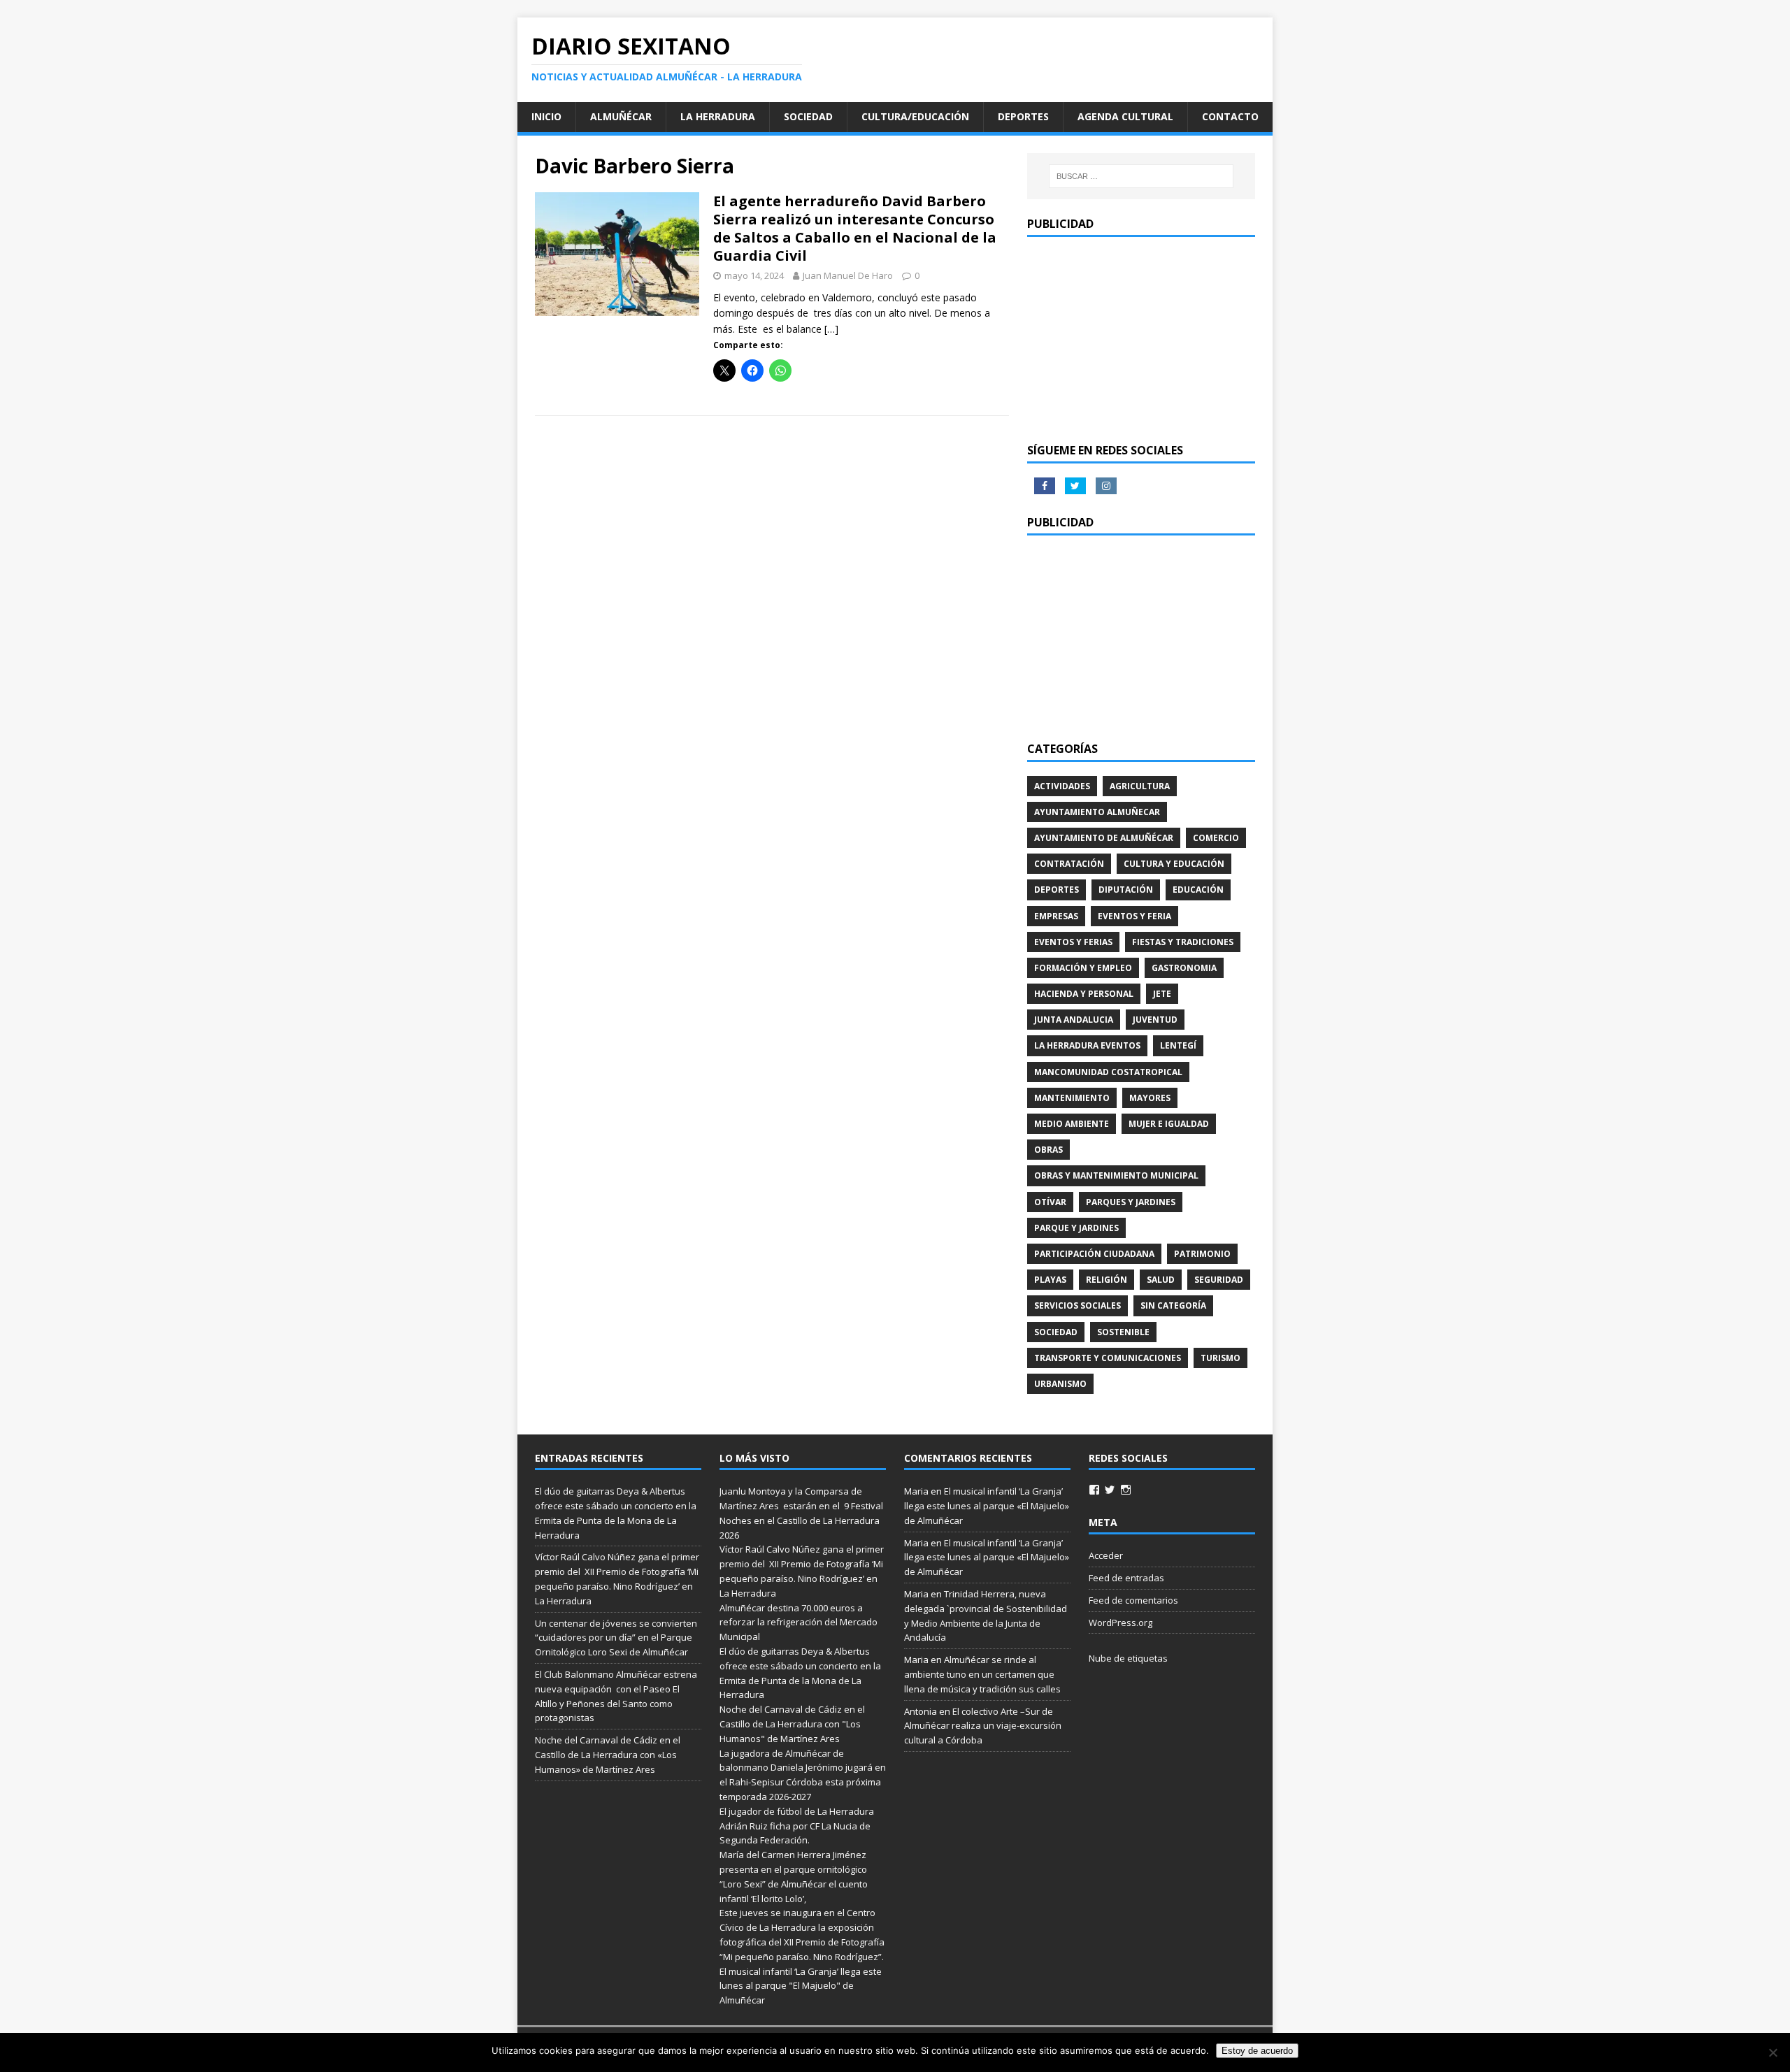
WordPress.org (1120, 1623)
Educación (1198, 890)
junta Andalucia (1074, 1020)
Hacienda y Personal (1084, 994)
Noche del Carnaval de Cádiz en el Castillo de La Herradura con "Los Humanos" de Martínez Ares (792, 1724)
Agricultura (1140, 786)
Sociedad (808, 116)
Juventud (1155, 1020)
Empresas (1056, 916)
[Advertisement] (1141, 338)
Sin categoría (1173, 1305)
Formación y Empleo (1083, 968)
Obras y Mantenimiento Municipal (1116, 1175)
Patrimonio (1202, 1254)
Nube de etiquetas (1128, 1658)
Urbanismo (1060, 1384)
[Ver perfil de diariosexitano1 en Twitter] (1110, 1490)
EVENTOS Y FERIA (1134, 916)
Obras (1048, 1150)
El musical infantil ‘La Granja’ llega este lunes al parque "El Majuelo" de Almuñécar (801, 1986)
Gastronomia (1184, 968)
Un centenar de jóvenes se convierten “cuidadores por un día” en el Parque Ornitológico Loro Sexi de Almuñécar (616, 1638)
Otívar (1050, 1202)
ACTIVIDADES (1062, 786)
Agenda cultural (1125, 116)
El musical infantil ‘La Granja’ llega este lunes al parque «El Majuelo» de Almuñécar (987, 1506)
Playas (1050, 1280)
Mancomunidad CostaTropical (1108, 1072)
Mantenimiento (1072, 1098)
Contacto (1230, 116)
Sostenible (1123, 1332)
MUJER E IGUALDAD (1169, 1124)
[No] (1773, 2052)
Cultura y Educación (1174, 864)
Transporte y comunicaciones (1108, 1358)
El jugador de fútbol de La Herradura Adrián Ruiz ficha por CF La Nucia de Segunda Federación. (797, 1826)
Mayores (1150, 1098)
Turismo (1220, 1358)
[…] (831, 329)
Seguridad (1219, 1280)
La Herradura (718, 116)
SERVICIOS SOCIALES (1077, 1305)
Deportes (1023, 116)
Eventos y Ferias (1073, 942)
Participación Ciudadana (1094, 1254)
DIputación (1126, 890)
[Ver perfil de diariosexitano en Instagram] (1126, 1490)
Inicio (546, 116)
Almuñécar (621, 116)
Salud (1161, 1280)
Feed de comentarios (1133, 1600)
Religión (1107, 1280)
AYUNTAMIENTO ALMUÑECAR (1097, 812)
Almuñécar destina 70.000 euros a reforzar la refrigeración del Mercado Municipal (799, 1623)
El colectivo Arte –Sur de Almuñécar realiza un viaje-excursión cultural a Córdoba (983, 1726)
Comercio (1216, 838)
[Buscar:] (1141, 176)
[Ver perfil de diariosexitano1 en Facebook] (1094, 1490)
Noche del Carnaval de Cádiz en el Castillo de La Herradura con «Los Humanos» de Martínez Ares (608, 1755)
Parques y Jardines (1131, 1202)
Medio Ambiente (1072, 1124)
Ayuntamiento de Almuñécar (1104, 838)
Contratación (1069, 864)
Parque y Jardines (1076, 1228)
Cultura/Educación (915, 116)
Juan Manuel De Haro (848, 275)
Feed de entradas (1126, 1578)
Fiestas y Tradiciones (1183, 942)
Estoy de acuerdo (1257, 2051)
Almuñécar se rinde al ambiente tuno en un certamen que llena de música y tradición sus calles (982, 1674)
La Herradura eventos (1087, 1045)
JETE (1162, 994)
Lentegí (1178, 1045)
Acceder (1106, 1555)
